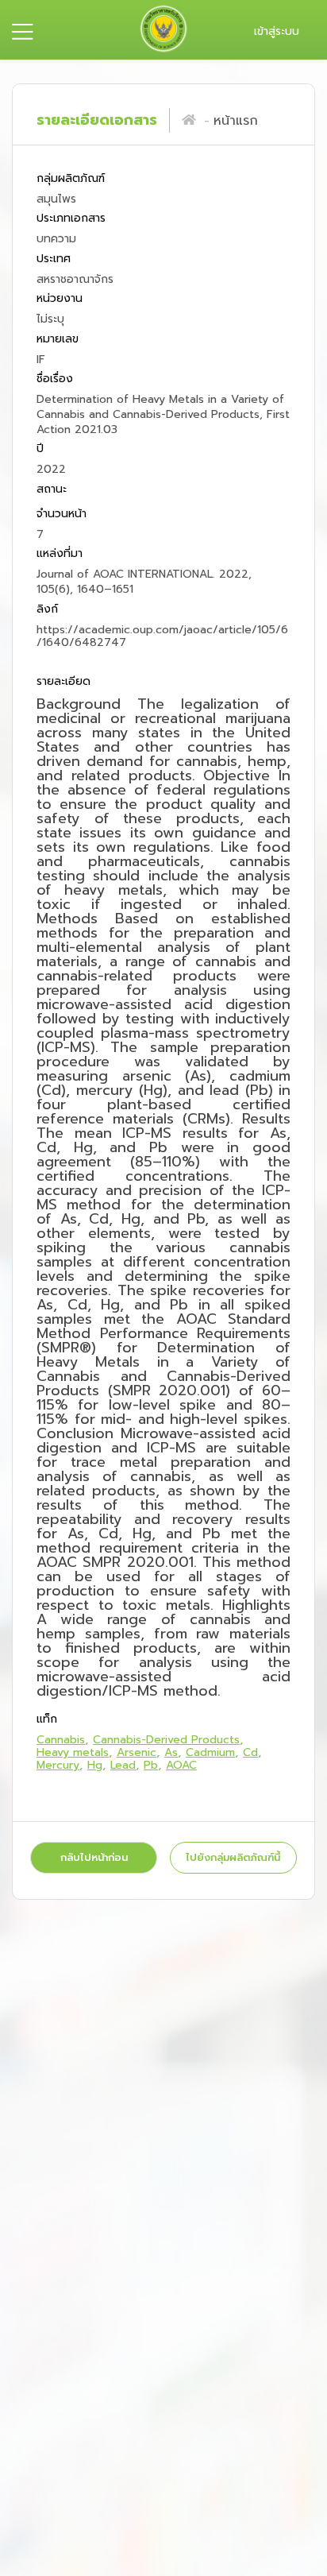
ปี (40, 449)
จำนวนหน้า (62, 514)
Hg (95, 1765)
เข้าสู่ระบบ (277, 31)
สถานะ (52, 489)
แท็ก (47, 1720)
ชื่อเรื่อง (55, 379)
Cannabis (61, 1740)
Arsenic (137, 1752)
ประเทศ (54, 259)
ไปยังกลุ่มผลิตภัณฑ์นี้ (233, 1857)
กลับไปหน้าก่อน (94, 1857)
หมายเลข (58, 339)
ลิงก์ (47, 609)
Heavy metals (73, 1752)
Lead (123, 1765)
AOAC (181, 1765)
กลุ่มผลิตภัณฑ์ (71, 179)
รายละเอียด (63, 682)
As (171, 1752)
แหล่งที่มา (60, 554)
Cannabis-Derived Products (166, 1740)
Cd (250, 1752)
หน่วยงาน (60, 299)
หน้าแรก (236, 121)
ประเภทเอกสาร (71, 219)
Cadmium (210, 1752)
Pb (151, 1765)
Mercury (58, 1765)
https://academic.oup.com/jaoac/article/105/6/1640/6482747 (162, 636)
